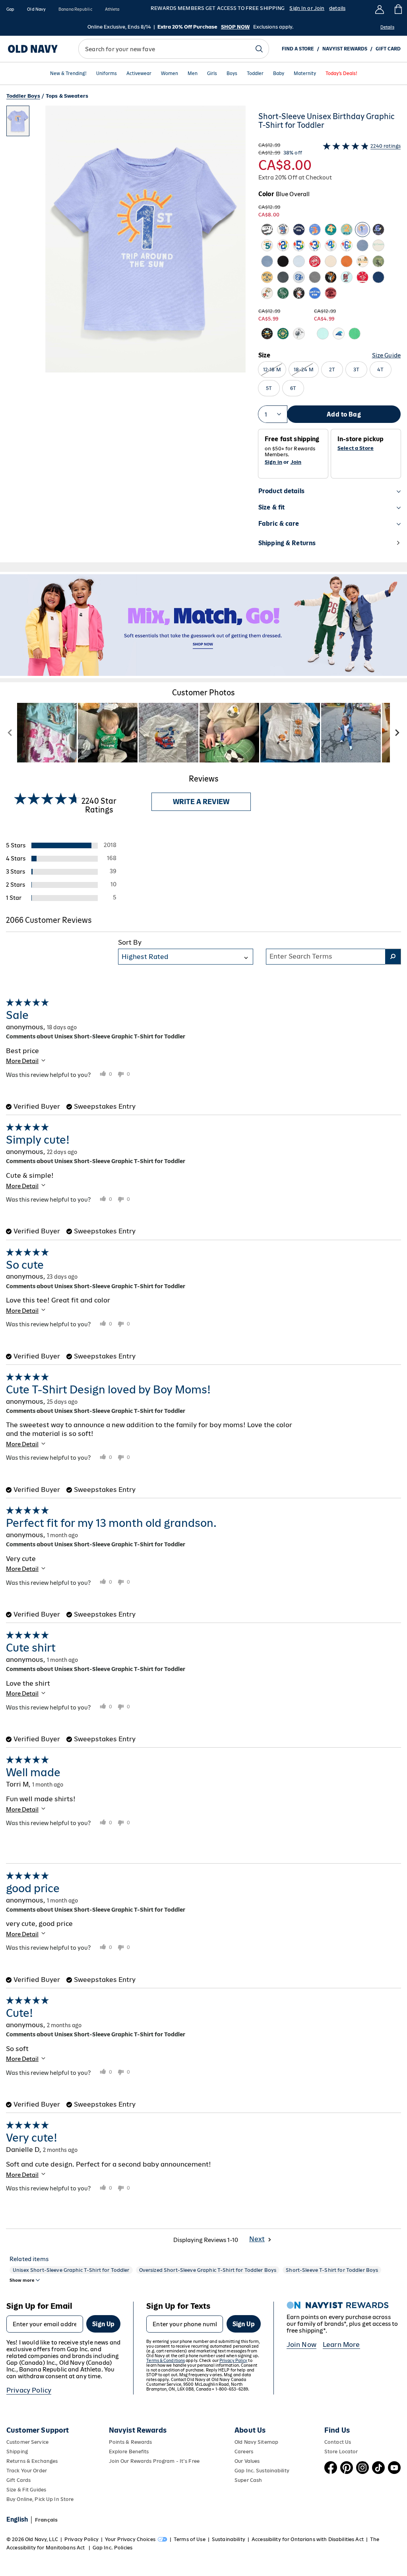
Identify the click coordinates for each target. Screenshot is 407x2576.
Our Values (247, 2461)
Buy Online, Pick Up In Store (40, 2499)
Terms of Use (190, 2539)
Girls (212, 74)
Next (257, 2239)
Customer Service (27, 2442)
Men (193, 74)
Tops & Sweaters (67, 96)
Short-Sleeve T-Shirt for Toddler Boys (332, 2270)
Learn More (341, 2344)
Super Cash (248, 2480)
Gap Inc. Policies (112, 2548)
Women (170, 74)
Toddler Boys (23, 96)
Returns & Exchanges (32, 2461)
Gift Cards (18, 2480)
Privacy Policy (29, 2390)
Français (46, 2520)
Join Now (301, 2344)
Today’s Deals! (341, 74)
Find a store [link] (298, 49)
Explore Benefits (129, 2452)
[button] (126, 334)
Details (387, 27)
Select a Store (356, 448)
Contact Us (338, 2442)
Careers (244, 2452)
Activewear (139, 74)
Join (296, 462)
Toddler (255, 74)
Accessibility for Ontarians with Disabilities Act (308, 2539)
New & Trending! (68, 74)
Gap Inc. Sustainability (262, 2471)
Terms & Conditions (166, 2360)
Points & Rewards (131, 2442)
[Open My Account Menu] (380, 9)
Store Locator (341, 2452)
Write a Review (201, 802)
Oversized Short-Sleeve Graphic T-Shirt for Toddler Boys (208, 2270)
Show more (22, 2280)
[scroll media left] (10, 733)
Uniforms (107, 74)
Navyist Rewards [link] (345, 49)
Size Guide (386, 355)
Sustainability (229, 2539)
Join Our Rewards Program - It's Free (154, 2461)
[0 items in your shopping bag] (398, 9)
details (337, 8)
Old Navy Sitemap (256, 2442)
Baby (279, 74)
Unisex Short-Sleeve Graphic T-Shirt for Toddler (71, 2270)
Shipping (17, 2452)
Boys (232, 74)
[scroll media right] (397, 733)
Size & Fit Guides (26, 2490)
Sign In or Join (307, 8)
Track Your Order (27, 2471)
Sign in (273, 462)
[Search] (259, 49)
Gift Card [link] (388, 49)
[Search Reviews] (393, 957)
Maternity (305, 74)
